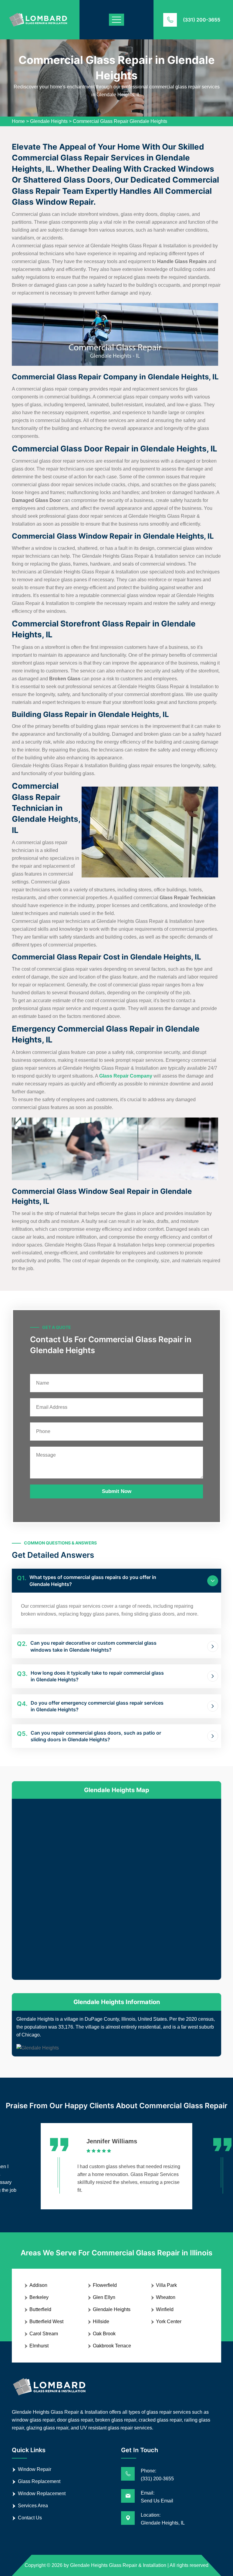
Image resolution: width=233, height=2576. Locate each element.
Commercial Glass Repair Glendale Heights (120, 121)
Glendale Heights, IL (163, 2523)
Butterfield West (46, 2322)
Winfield (165, 2309)
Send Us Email (157, 2501)
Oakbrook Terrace (112, 2346)
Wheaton (166, 2297)
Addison (38, 2285)
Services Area (33, 2506)
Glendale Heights (49, 121)
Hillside (101, 2322)
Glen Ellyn (104, 2297)
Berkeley (39, 2297)
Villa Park (166, 2285)
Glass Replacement (39, 2481)
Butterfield (40, 2309)
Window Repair (35, 2469)
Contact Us (30, 2518)
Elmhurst (39, 2346)
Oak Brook (104, 2334)
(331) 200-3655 (202, 20)
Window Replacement (42, 2493)
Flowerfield (105, 2285)
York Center (169, 2322)
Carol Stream (44, 2334)
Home (18, 121)
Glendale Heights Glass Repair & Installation (118, 2565)
